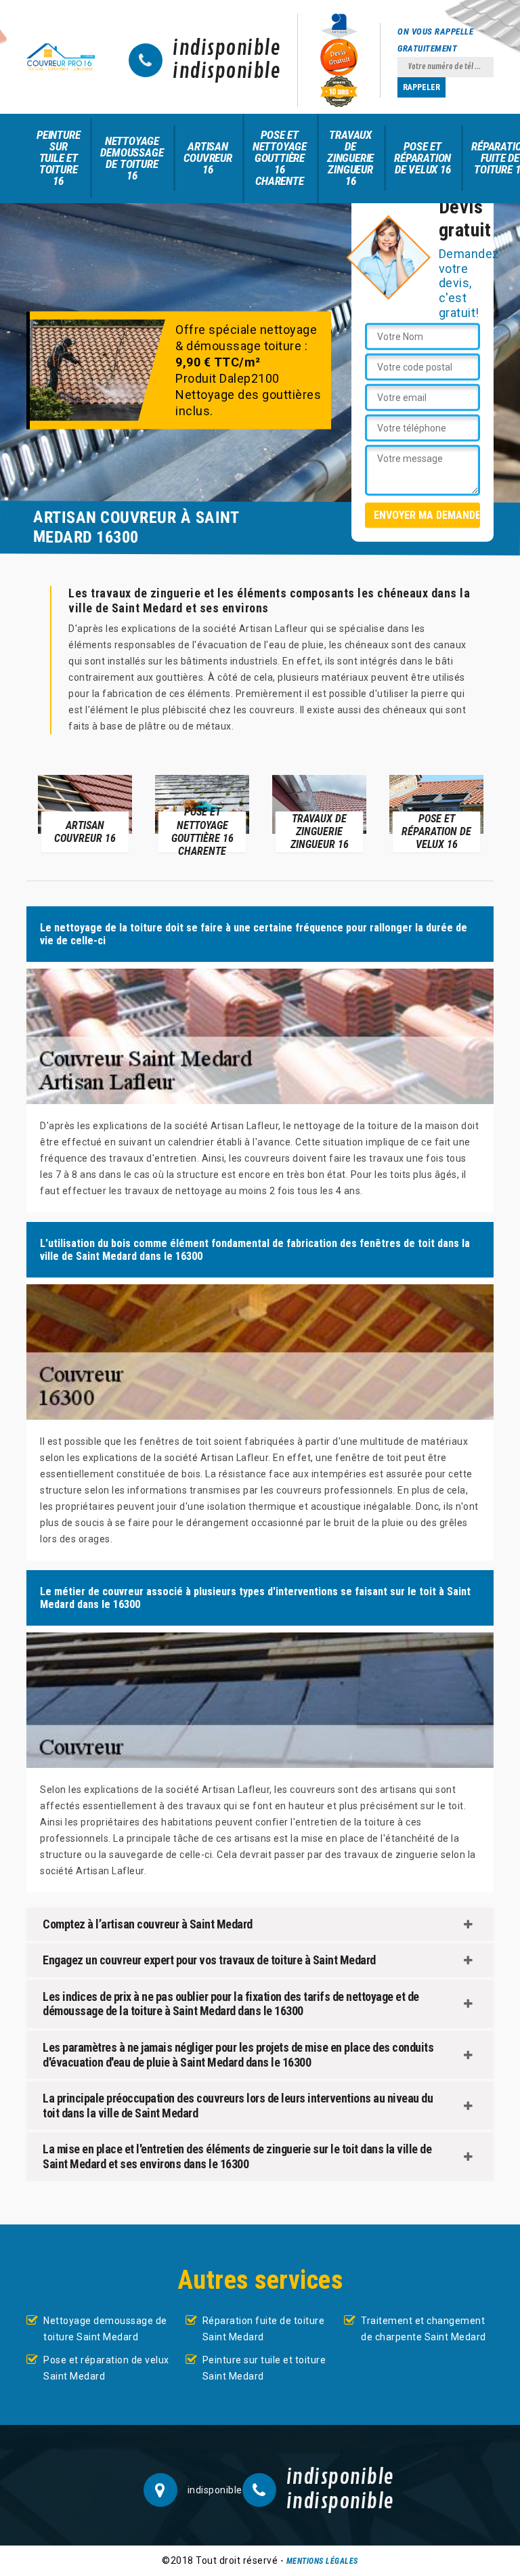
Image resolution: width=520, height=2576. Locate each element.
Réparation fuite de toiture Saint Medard (264, 2329)
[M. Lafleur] (61, 57)
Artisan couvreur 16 (208, 158)
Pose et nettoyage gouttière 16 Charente (280, 158)
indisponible (226, 49)
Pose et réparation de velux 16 (422, 158)
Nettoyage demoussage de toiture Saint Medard (105, 2329)
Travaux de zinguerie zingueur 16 (350, 158)
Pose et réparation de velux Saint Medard (106, 2368)
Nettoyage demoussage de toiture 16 (132, 158)
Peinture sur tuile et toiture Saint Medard (264, 2368)
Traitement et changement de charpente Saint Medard (424, 2329)
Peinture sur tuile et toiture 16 (58, 158)
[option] (85, 813)
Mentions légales (322, 2561)
